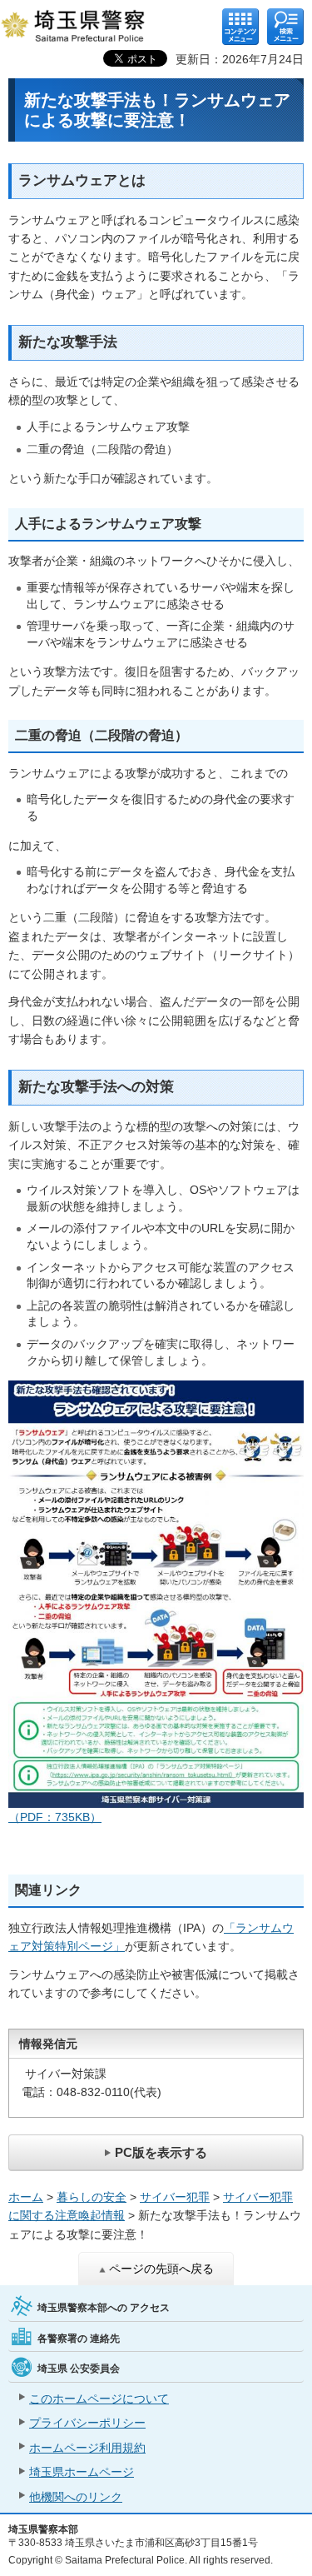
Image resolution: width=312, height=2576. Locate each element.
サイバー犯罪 (175, 2197)
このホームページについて (99, 2399)
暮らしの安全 (92, 2197)
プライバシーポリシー (87, 2423)
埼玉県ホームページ (82, 2472)
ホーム (26, 2197)
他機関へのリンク (76, 2497)
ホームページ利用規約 (87, 2448)
